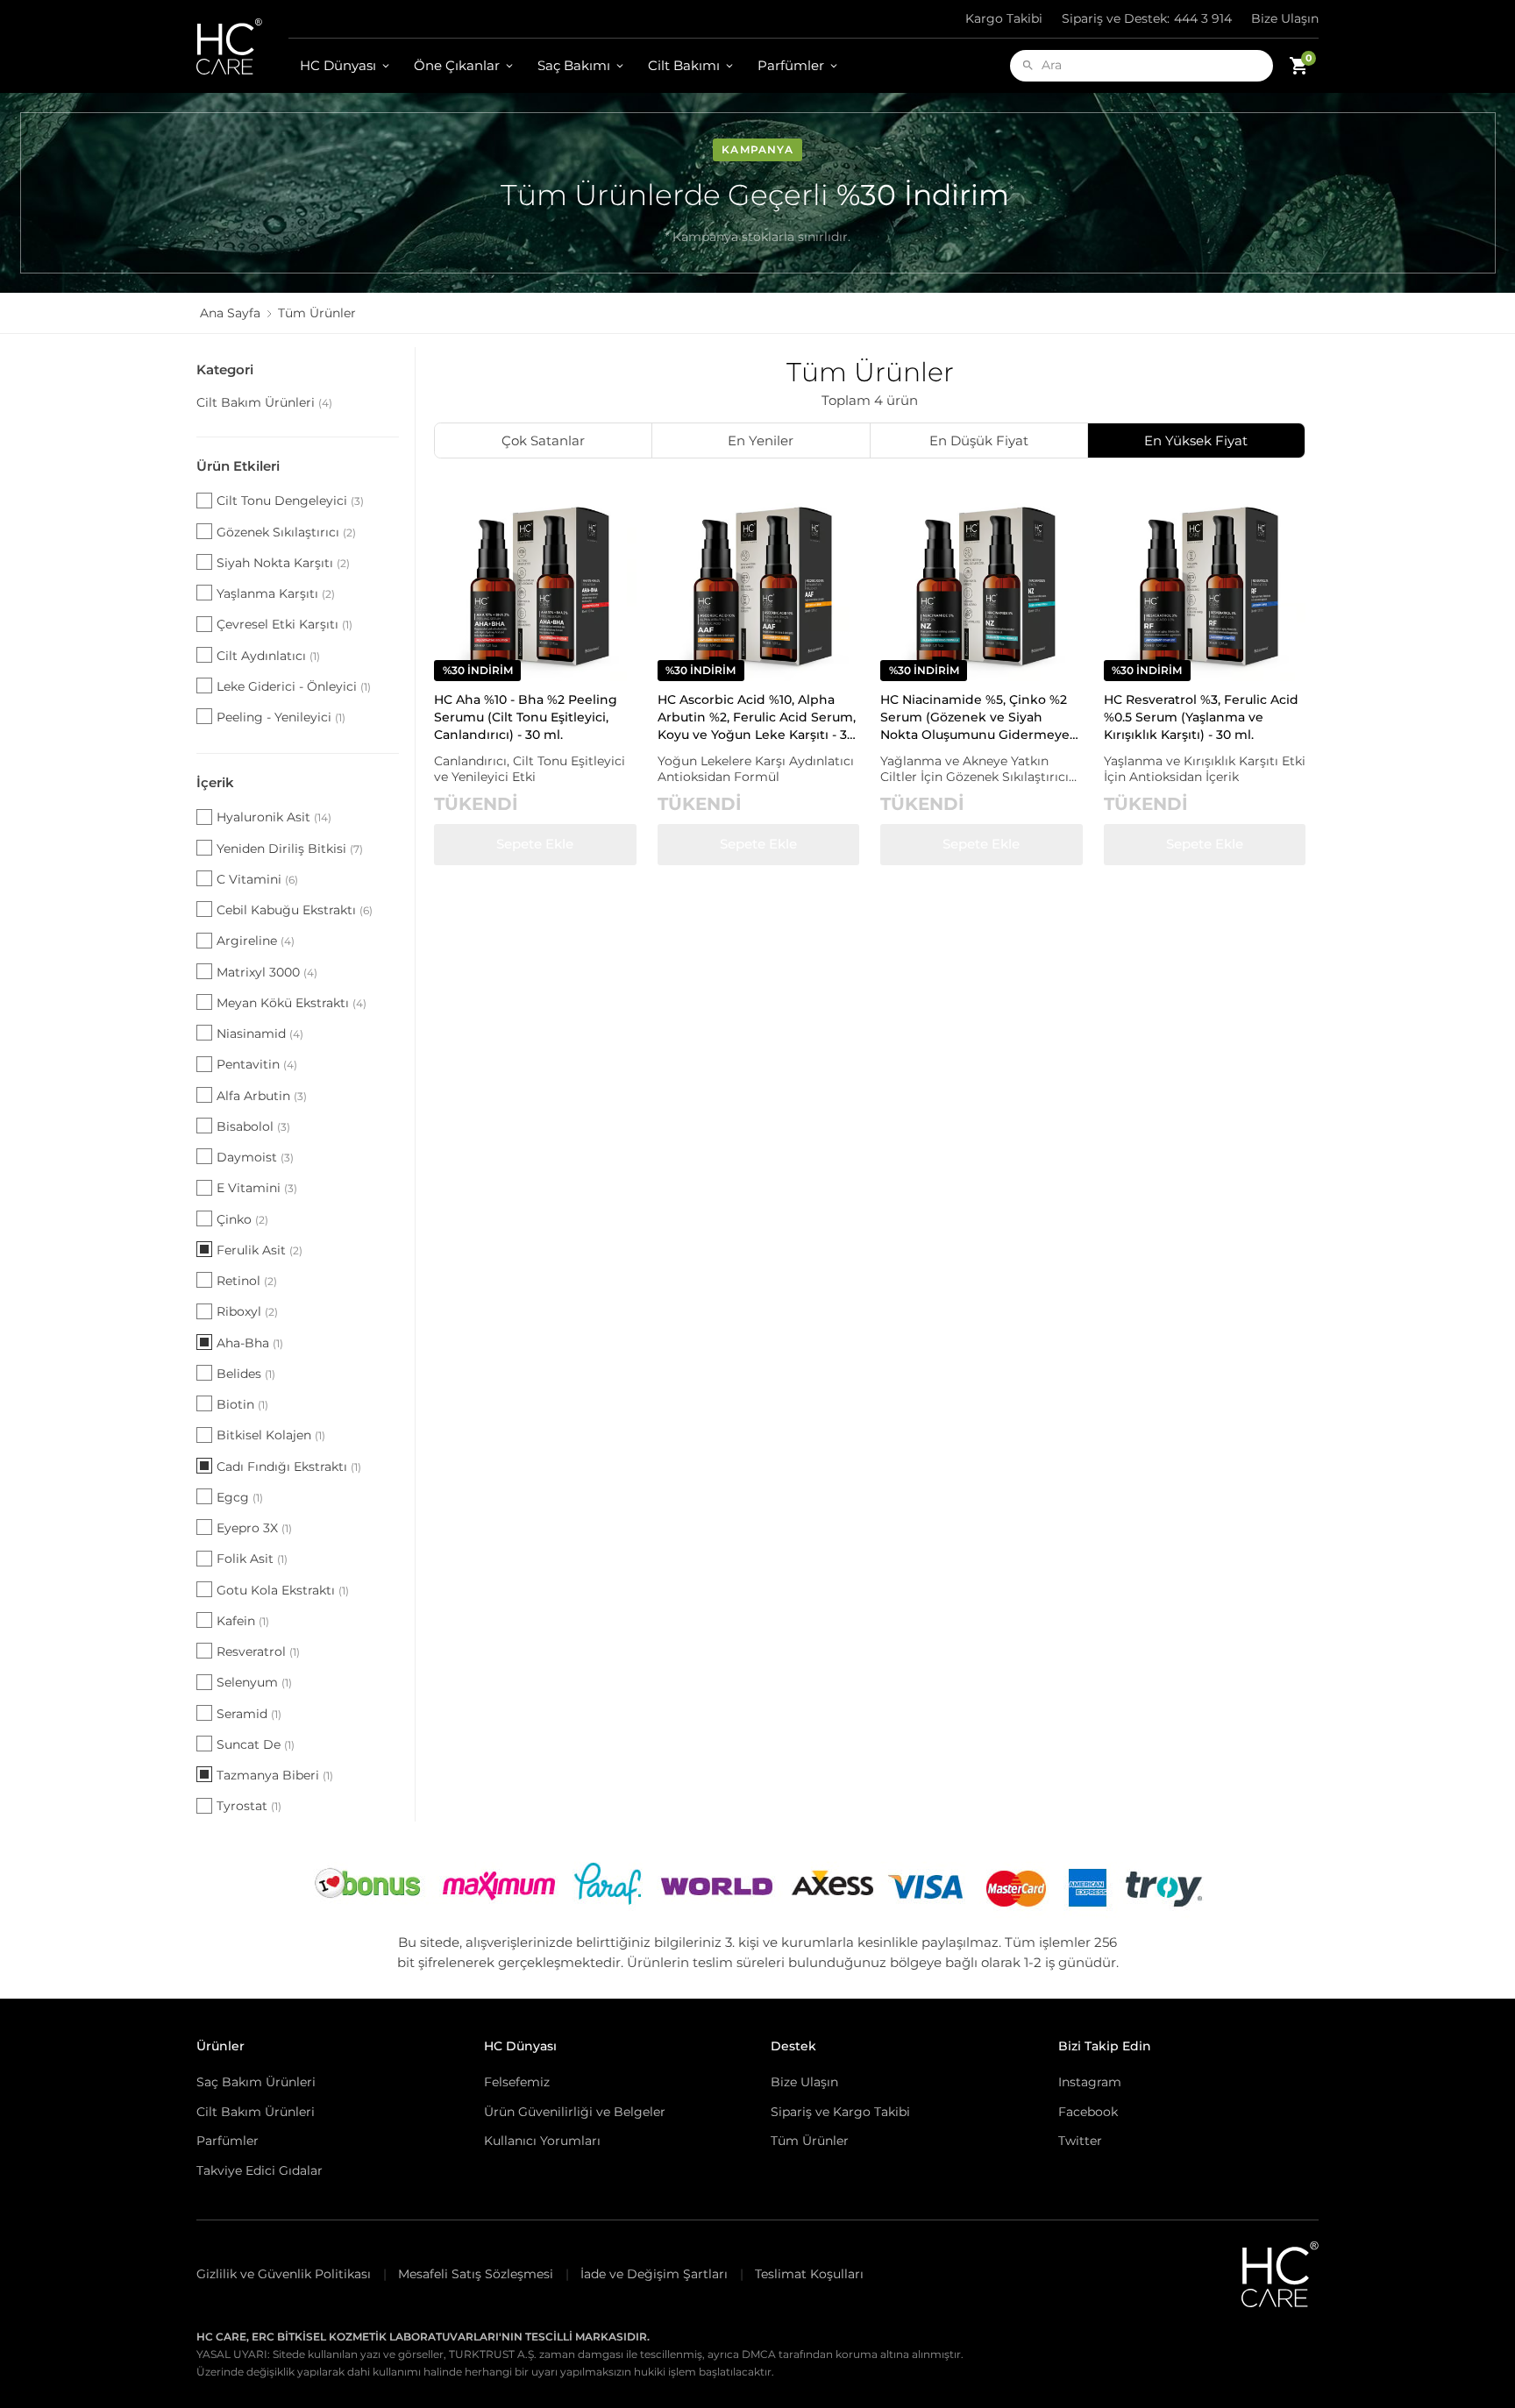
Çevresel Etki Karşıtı (285, 624)
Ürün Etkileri (238, 466)
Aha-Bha (250, 1343)
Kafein (243, 1621)
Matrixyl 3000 (267, 972)
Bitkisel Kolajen (271, 1435)
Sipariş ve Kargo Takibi (840, 2112)
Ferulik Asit (260, 1250)
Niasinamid (260, 1034)
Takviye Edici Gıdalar (260, 2170)
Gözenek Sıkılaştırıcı (286, 532)
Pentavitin (257, 1064)
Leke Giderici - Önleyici (294, 686)
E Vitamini (257, 1188)
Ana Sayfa (230, 313)
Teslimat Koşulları (809, 2274)
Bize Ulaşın (1285, 18)
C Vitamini (257, 879)
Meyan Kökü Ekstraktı (292, 1003)
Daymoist (255, 1157)
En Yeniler (761, 440)
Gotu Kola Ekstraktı (283, 1590)
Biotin (242, 1404)
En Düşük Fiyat (979, 440)
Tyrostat (249, 1806)
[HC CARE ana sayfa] (242, 46)
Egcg (240, 1497)
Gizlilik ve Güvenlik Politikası (284, 2274)
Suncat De (256, 1744)
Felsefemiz (517, 2082)
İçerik (215, 782)
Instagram (1090, 2082)
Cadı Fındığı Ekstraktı (289, 1467)
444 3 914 (1147, 18)
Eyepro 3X (254, 1528)
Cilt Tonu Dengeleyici (290, 501)
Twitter (1080, 2141)
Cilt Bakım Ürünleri (264, 402)
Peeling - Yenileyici (281, 717)
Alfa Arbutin (262, 1096)
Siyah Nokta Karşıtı (283, 563)
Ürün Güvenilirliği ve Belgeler (575, 2112)
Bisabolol (253, 1126)
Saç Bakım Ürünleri (256, 2082)
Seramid (249, 1714)
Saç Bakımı (574, 65)
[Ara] (1028, 65)
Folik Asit (252, 1559)
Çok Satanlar (543, 440)
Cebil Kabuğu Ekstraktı (295, 910)
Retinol (247, 1281)
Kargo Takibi (1004, 18)
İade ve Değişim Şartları (654, 2274)
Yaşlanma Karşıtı (276, 593)
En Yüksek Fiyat (1196, 440)
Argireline (256, 941)
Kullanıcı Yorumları (542, 2141)
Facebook (1088, 2112)
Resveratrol (258, 1652)
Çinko (242, 1219)
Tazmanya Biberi (275, 1775)
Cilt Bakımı (684, 65)
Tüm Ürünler (810, 2141)
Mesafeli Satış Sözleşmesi (476, 2274)
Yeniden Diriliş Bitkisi (290, 849)
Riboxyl (247, 1311)
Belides (246, 1374)
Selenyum (254, 1682)
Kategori (225, 369)
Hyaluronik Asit (274, 817)
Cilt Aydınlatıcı (268, 656)
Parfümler (791, 65)
